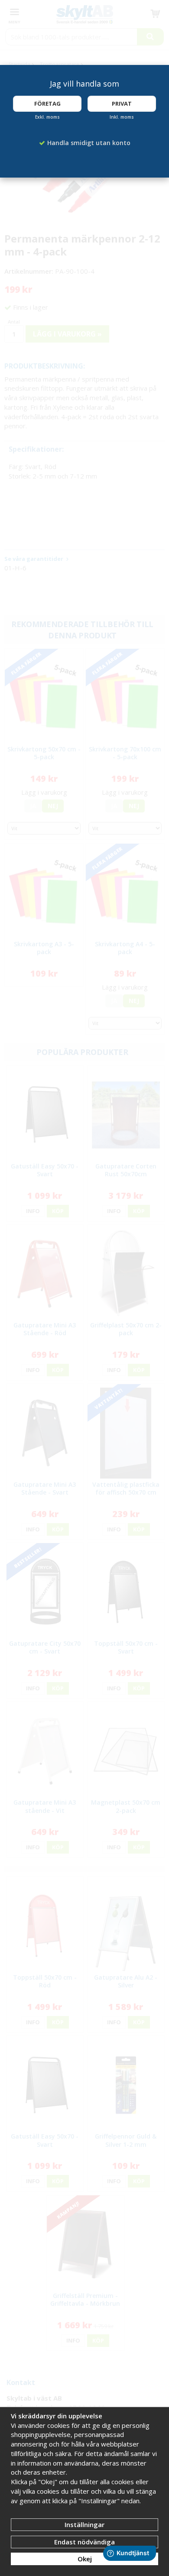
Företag (47, 104)
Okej (85, 2559)
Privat (122, 104)
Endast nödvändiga (84, 2542)
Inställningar (84, 2524)
